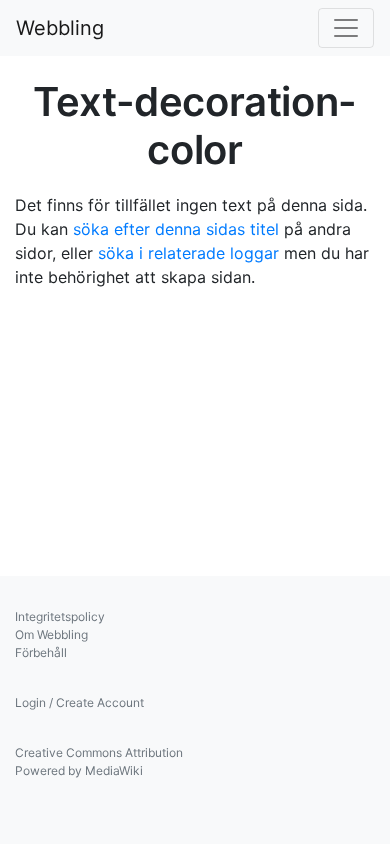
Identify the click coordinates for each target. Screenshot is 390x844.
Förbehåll (41, 652)
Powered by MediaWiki (79, 770)
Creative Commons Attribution (99, 752)
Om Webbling (51, 634)
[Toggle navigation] (346, 28)
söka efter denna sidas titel (176, 229)
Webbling (60, 28)
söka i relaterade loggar (188, 253)
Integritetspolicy (60, 616)
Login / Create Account (79, 702)
